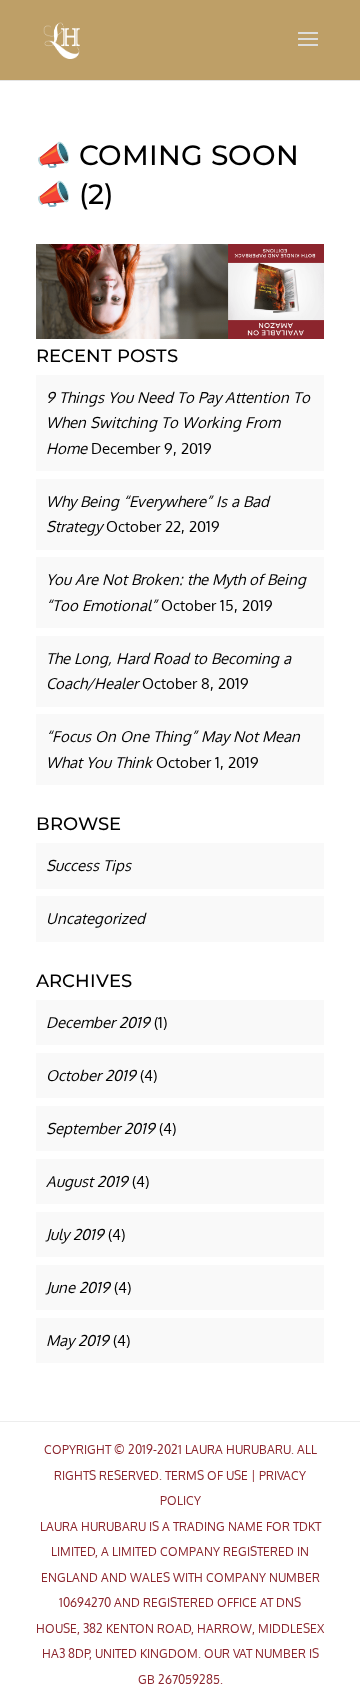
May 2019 (77, 1340)
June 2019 (78, 1287)
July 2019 (75, 1234)
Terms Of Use (206, 1475)
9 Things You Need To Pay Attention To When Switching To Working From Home (178, 423)
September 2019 (100, 1128)
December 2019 (98, 1022)
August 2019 (87, 1181)
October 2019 (91, 1075)
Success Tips (88, 865)
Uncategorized (95, 918)
